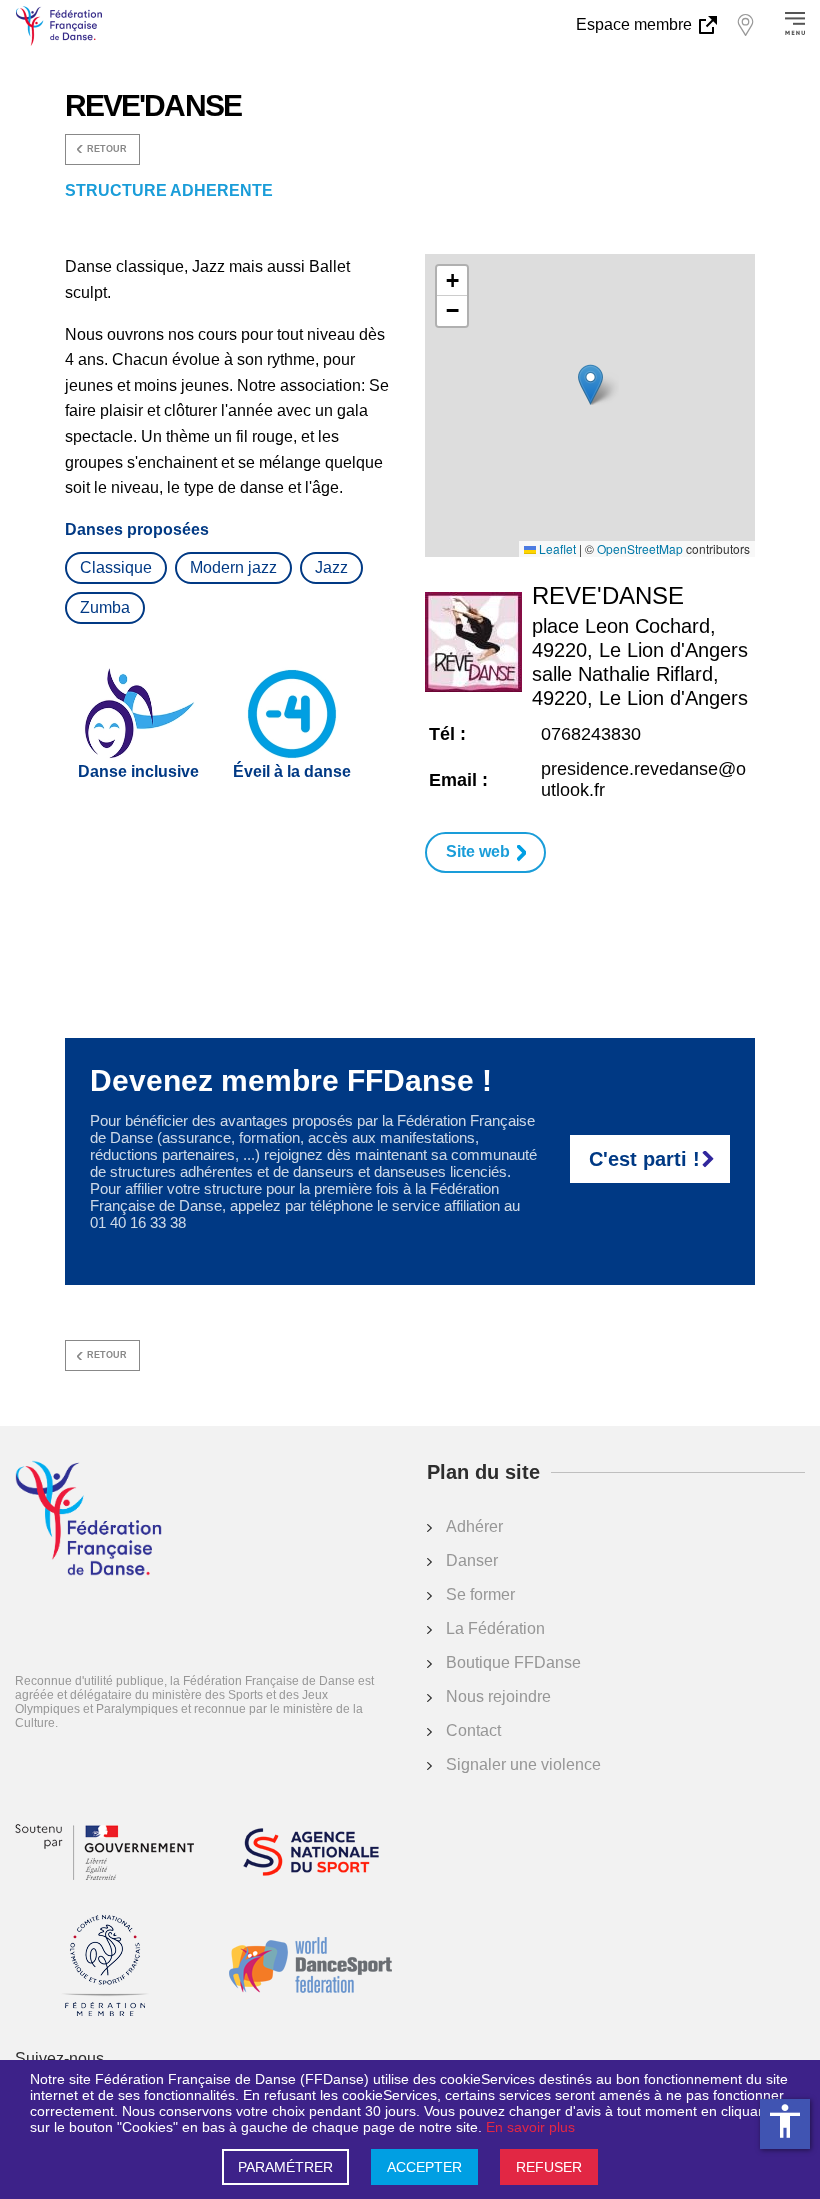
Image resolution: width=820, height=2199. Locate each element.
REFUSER (549, 2167)
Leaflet (556, 549)
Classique (116, 567)
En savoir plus (530, 2127)
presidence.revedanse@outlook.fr (643, 779)
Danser (472, 1560)
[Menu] (795, 25)
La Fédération (495, 1628)
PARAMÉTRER (285, 2167)
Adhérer (474, 1526)
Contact (473, 1730)
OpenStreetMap (640, 549)
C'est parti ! (644, 1159)
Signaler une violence (523, 1764)
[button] (590, 384)
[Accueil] (88, 1520)
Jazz (331, 567)
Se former (480, 1594)
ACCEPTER (424, 2167)
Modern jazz (233, 567)
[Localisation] (745, 25)
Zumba (105, 607)
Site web (478, 851)
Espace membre (636, 24)
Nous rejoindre (498, 1696)
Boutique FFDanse (513, 1662)
